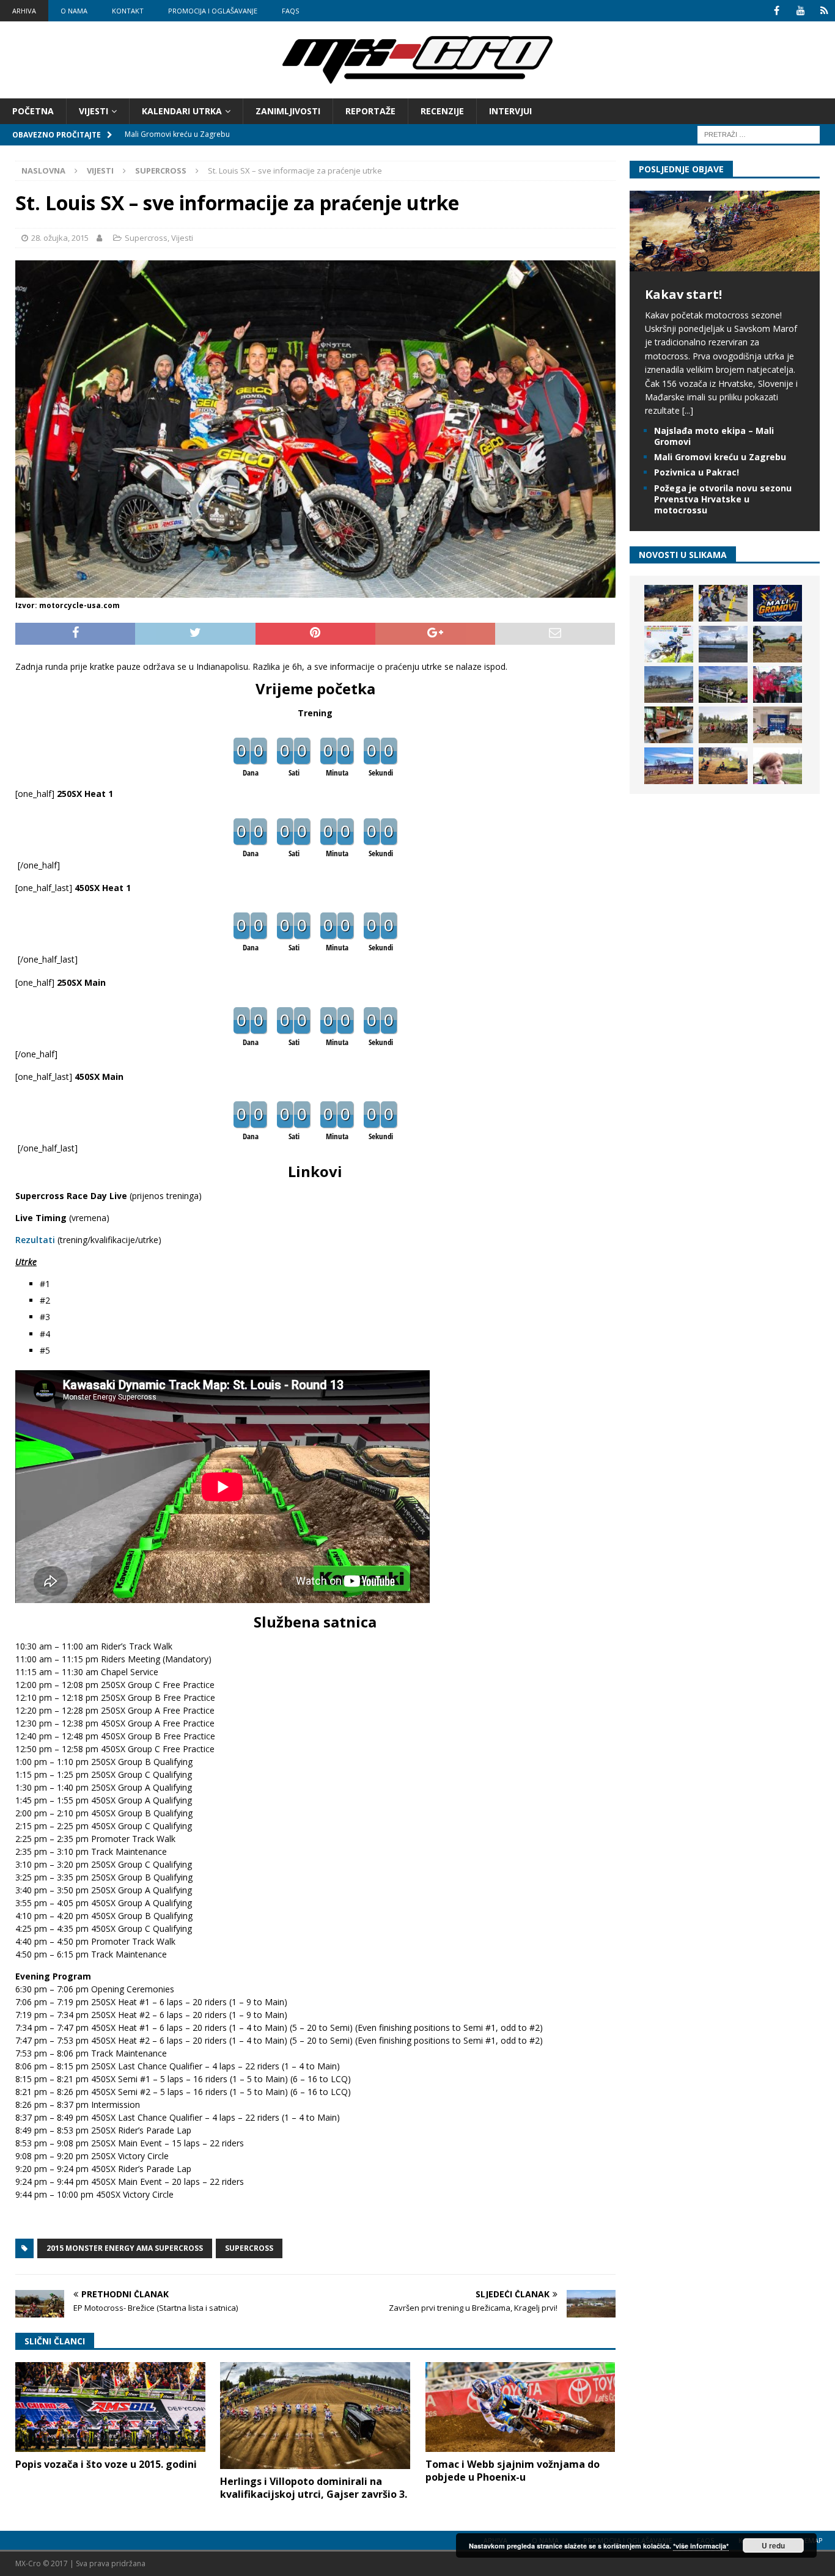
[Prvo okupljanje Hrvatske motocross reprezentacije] (723, 725)
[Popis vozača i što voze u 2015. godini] (110, 2407)
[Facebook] (777, 11)
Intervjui (510, 111)
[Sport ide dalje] (778, 644)
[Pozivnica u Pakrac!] (669, 644)
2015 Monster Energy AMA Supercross (125, 2248)
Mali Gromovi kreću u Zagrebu (720, 457)
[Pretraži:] (759, 134)
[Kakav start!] (725, 264)
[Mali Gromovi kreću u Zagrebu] (778, 603)
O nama (74, 11)
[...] (688, 410)
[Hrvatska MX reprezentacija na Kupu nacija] (669, 725)
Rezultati (35, 1240)
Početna (33, 111)
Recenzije (442, 111)
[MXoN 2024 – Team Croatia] (778, 684)
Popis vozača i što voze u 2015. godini (106, 2464)
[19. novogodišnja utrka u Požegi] (723, 684)
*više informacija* (701, 2546)
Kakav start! (683, 294)
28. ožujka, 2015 (60, 238)
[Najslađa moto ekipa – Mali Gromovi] (723, 603)
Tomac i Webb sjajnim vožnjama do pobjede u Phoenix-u (513, 2471)
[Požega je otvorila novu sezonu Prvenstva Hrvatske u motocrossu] (723, 644)
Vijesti (94, 111)
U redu (773, 2545)
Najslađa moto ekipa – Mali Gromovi (714, 436)
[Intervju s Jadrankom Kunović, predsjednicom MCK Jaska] (778, 766)
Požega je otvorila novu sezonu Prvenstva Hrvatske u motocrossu (723, 499)
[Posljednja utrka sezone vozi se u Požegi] (723, 766)
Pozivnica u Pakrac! (697, 472)
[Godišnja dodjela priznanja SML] (778, 725)
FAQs (290, 11)
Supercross (146, 238)
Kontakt (128, 11)
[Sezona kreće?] (669, 684)
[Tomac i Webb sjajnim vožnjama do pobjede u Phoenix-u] (520, 2407)
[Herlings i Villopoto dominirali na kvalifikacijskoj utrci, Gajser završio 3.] (315, 2415)
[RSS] (824, 11)
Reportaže (370, 111)
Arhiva (24, 11)
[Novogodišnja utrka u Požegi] (669, 766)
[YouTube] (800, 11)
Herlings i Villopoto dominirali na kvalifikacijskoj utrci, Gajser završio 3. (314, 2488)
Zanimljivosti (288, 111)
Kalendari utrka (182, 111)
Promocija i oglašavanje (213, 11)
